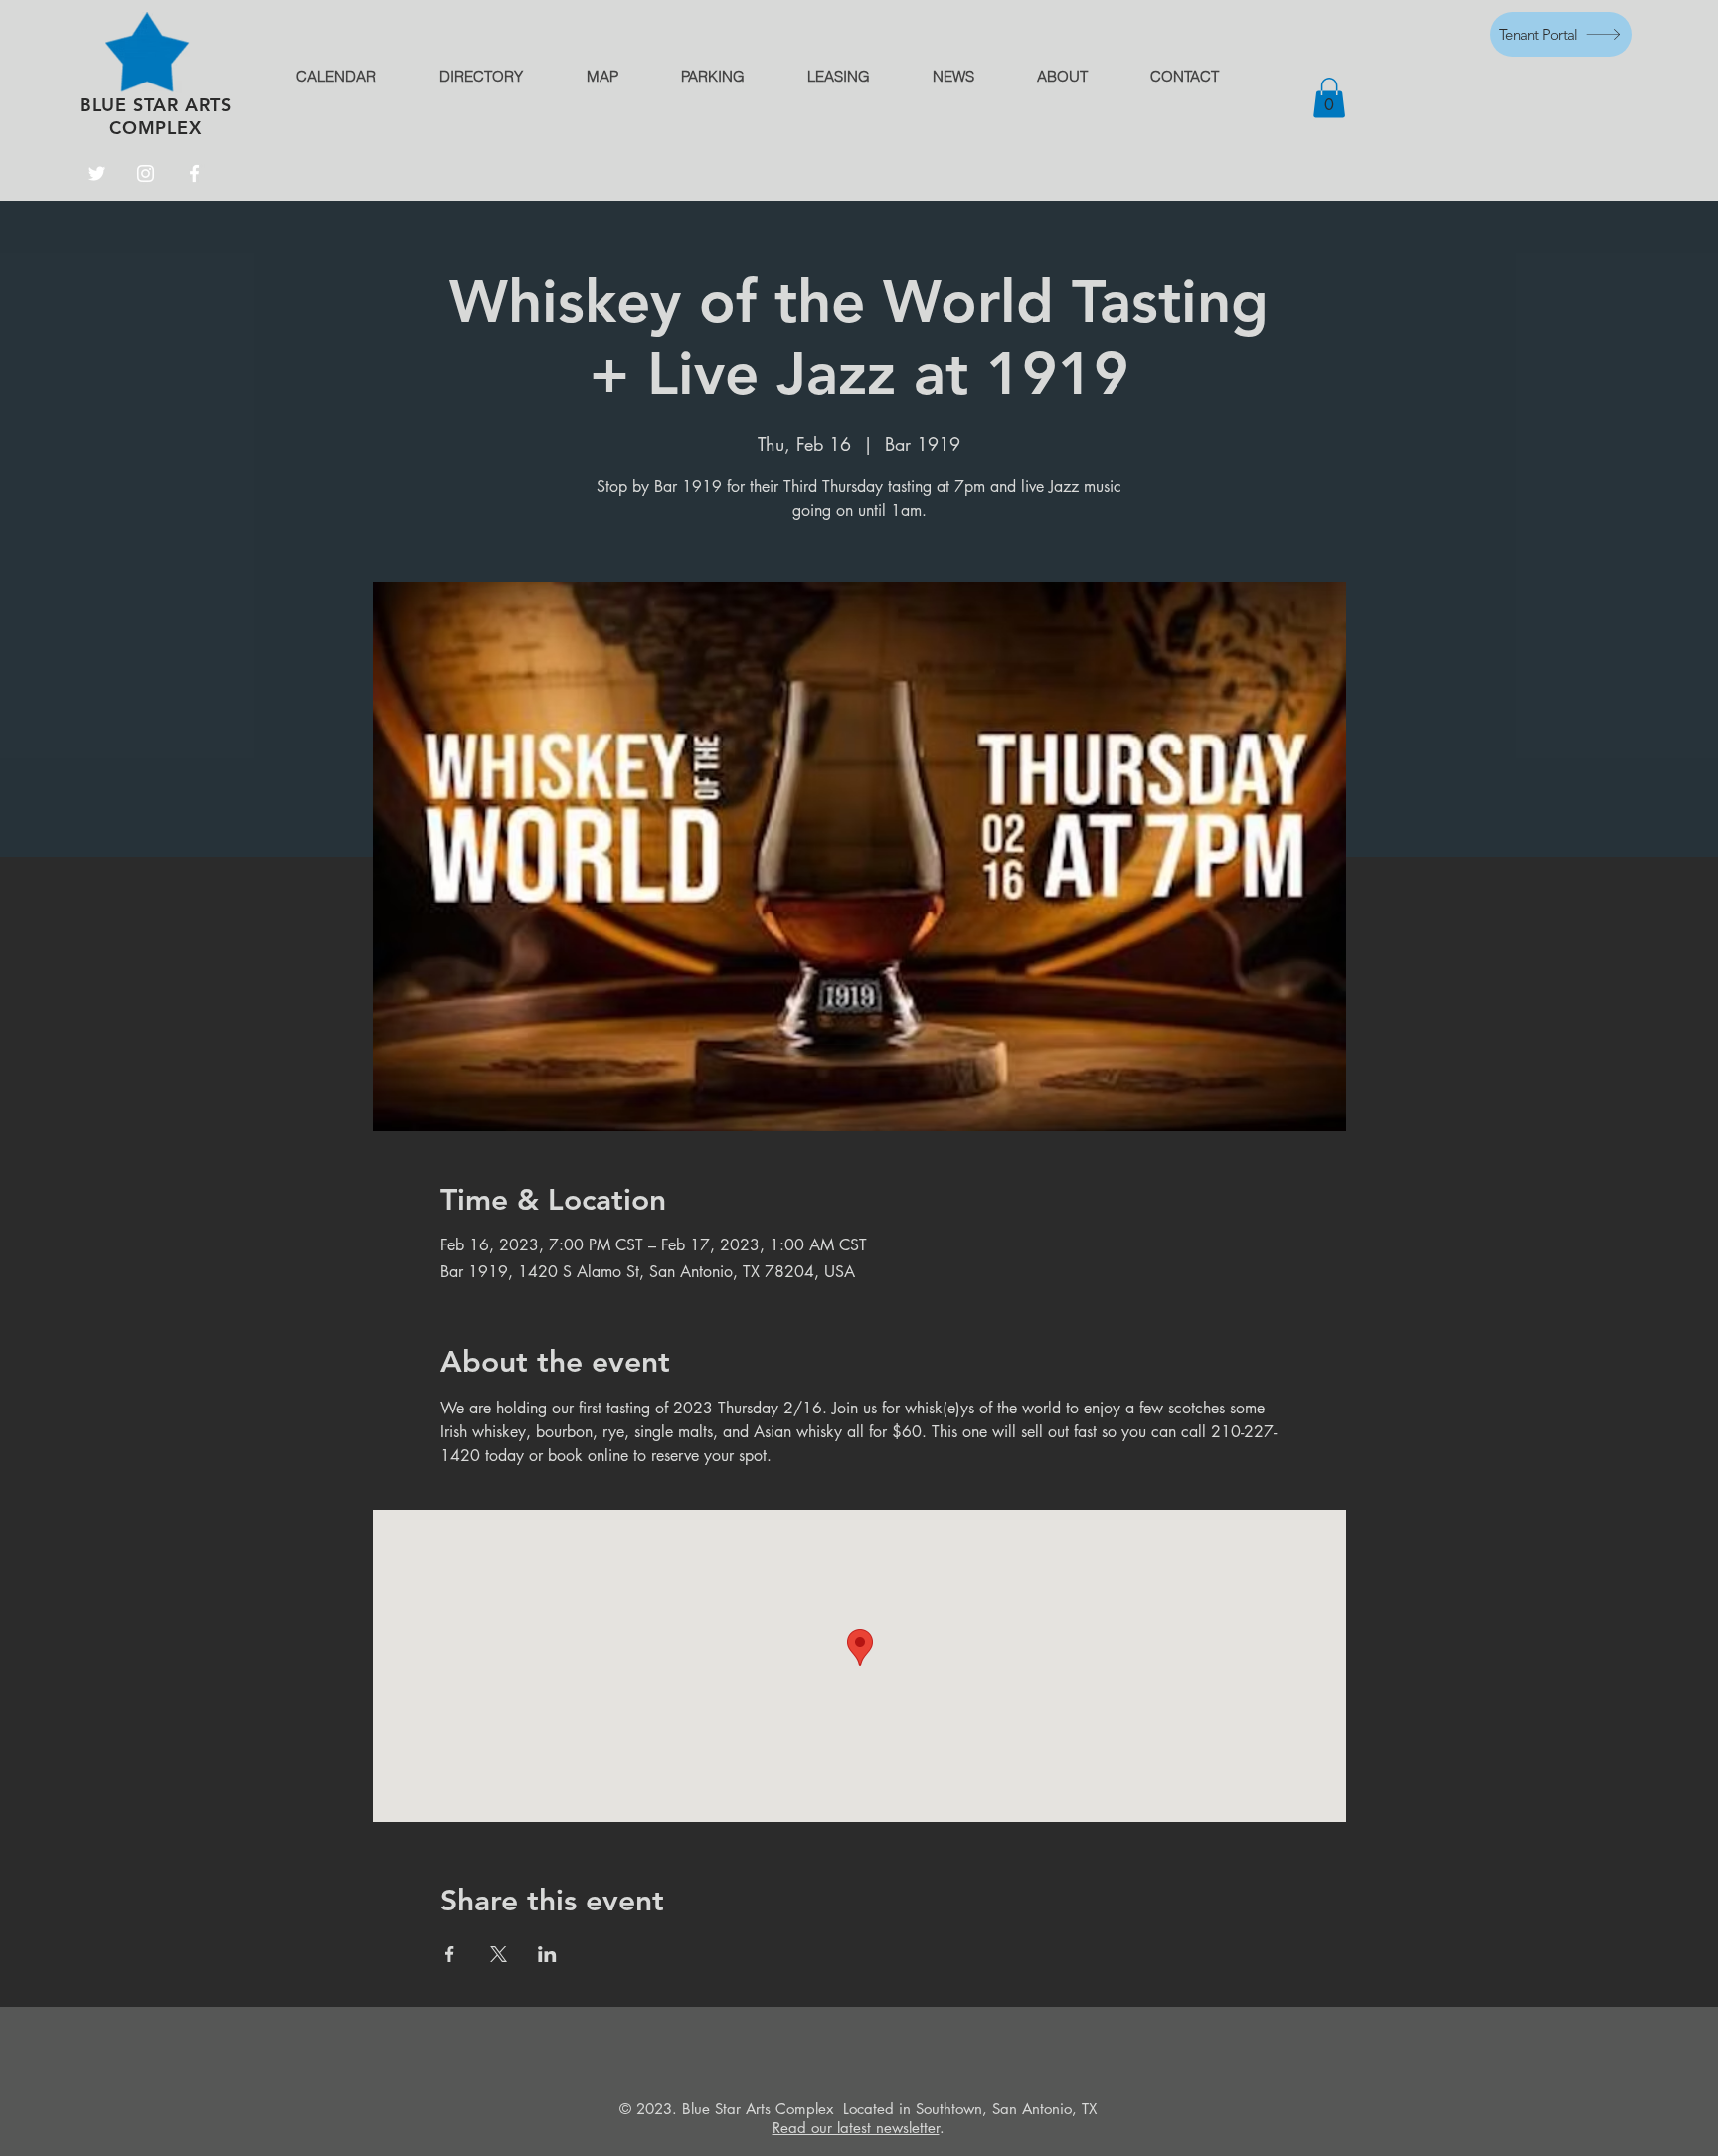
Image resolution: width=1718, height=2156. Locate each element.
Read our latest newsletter (856, 2128)
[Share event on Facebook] (450, 1954)
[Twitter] (97, 173)
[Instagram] (146, 173)
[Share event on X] (499, 1954)
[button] (1329, 98)
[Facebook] (194, 173)
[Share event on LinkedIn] (547, 1954)
